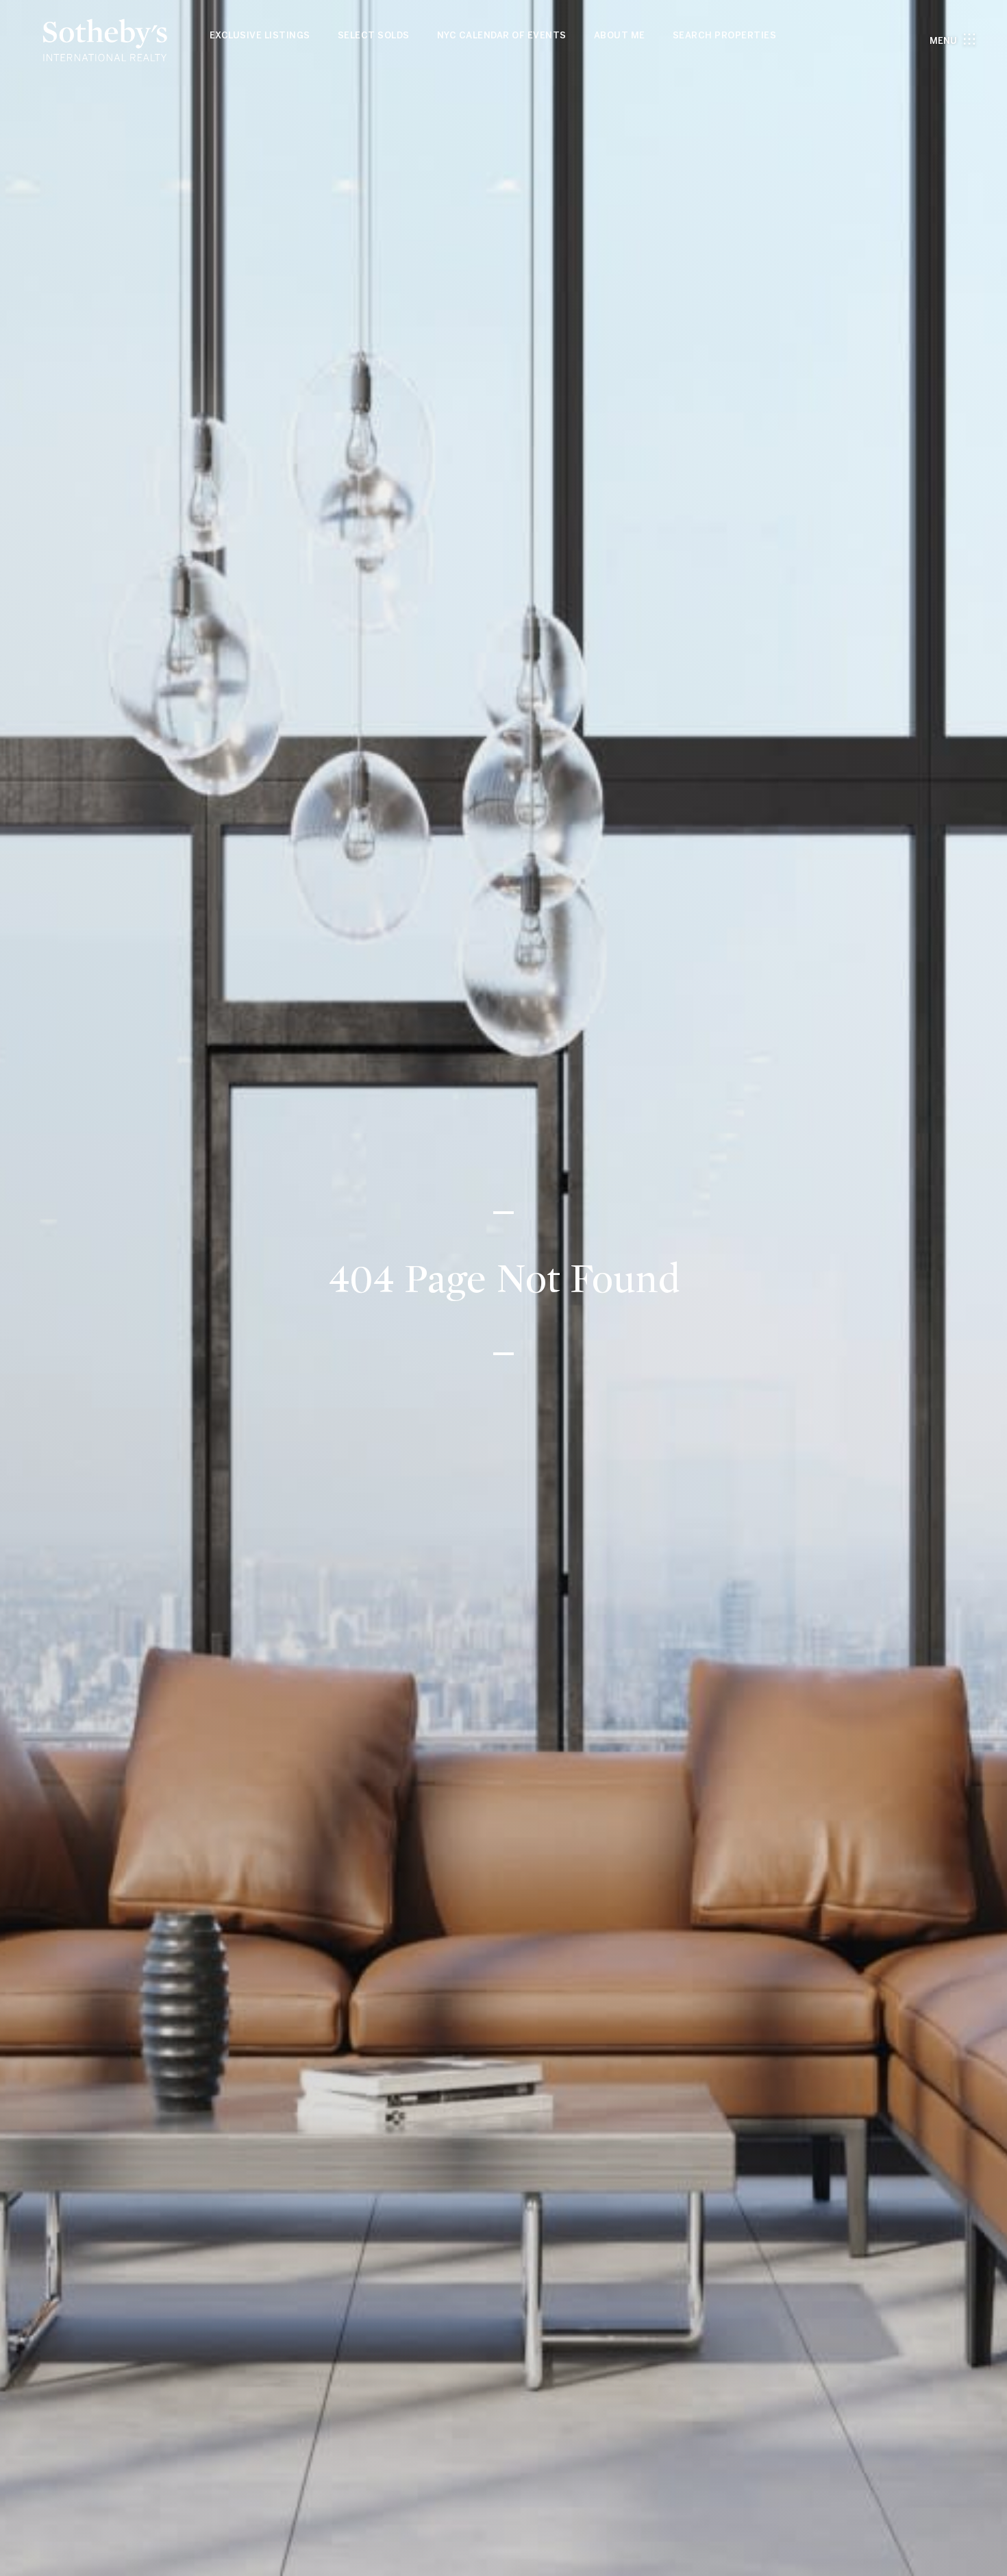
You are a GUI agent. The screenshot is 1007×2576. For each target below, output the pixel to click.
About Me (620, 35)
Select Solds (374, 35)
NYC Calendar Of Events (502, 35)
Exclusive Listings (260, 35)
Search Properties (725, 35)
